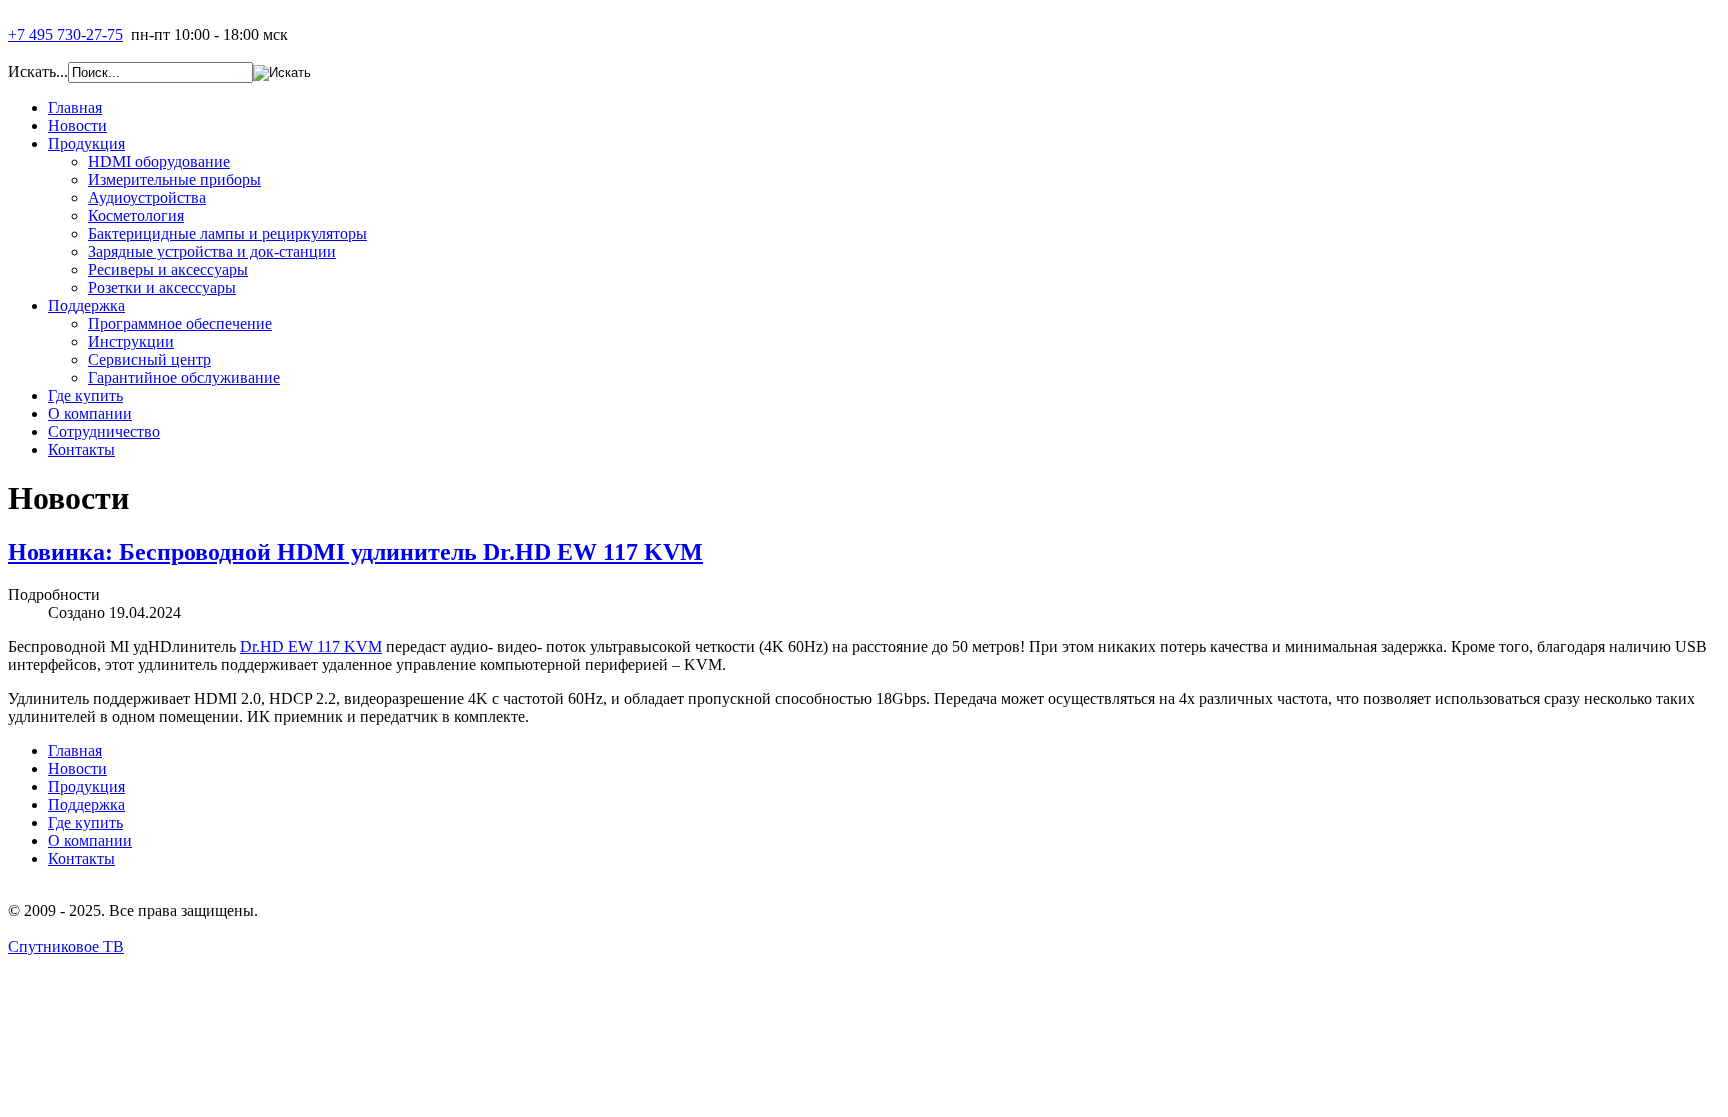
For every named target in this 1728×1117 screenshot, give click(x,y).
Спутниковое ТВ (66, 946)
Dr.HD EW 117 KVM (311, 646)
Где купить (85, 822)
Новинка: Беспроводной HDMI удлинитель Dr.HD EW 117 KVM (355, 552)
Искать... (38, 71)
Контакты (81, 858)
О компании (90, 840)
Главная (75, 750)
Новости (77, 768)
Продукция (86, 786)
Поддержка (86, 804)
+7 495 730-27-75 (65, 34)
